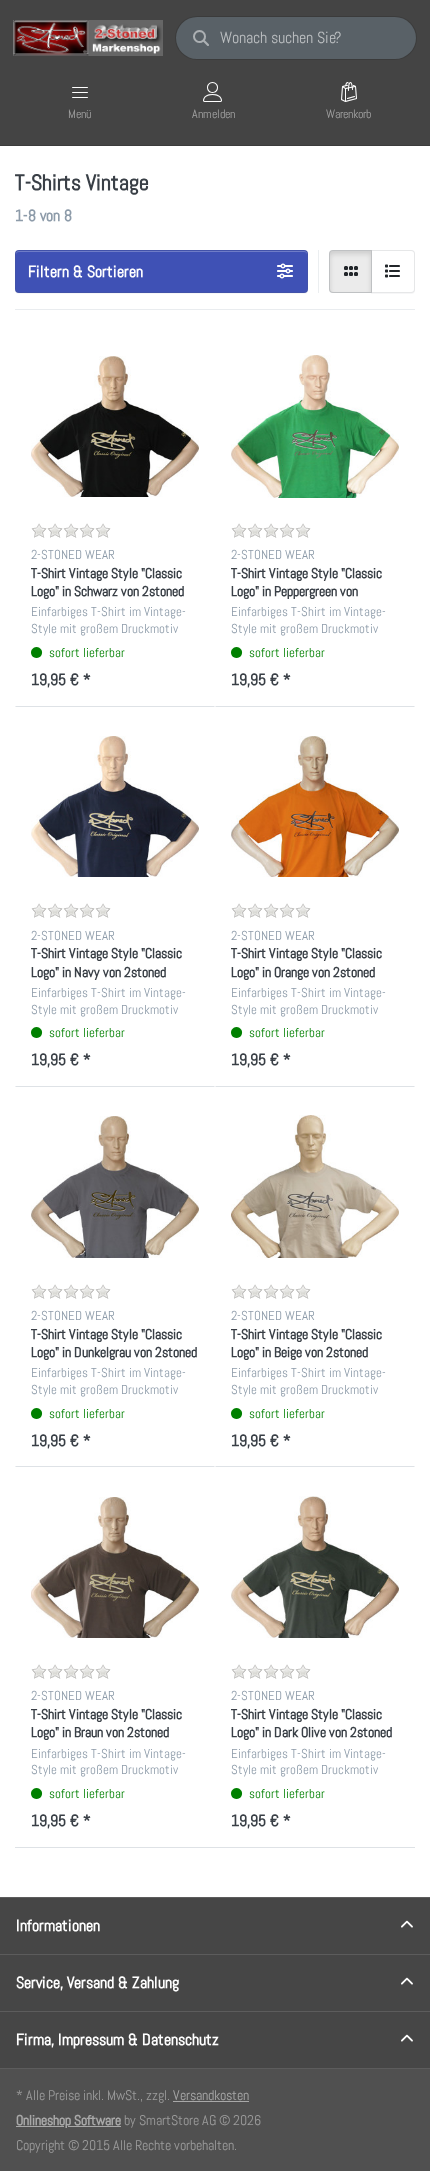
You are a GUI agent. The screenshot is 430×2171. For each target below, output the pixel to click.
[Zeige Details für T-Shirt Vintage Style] (115, 426)
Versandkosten (211, 2095)
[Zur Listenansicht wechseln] (393, 272)
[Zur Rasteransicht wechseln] (351, 272)
